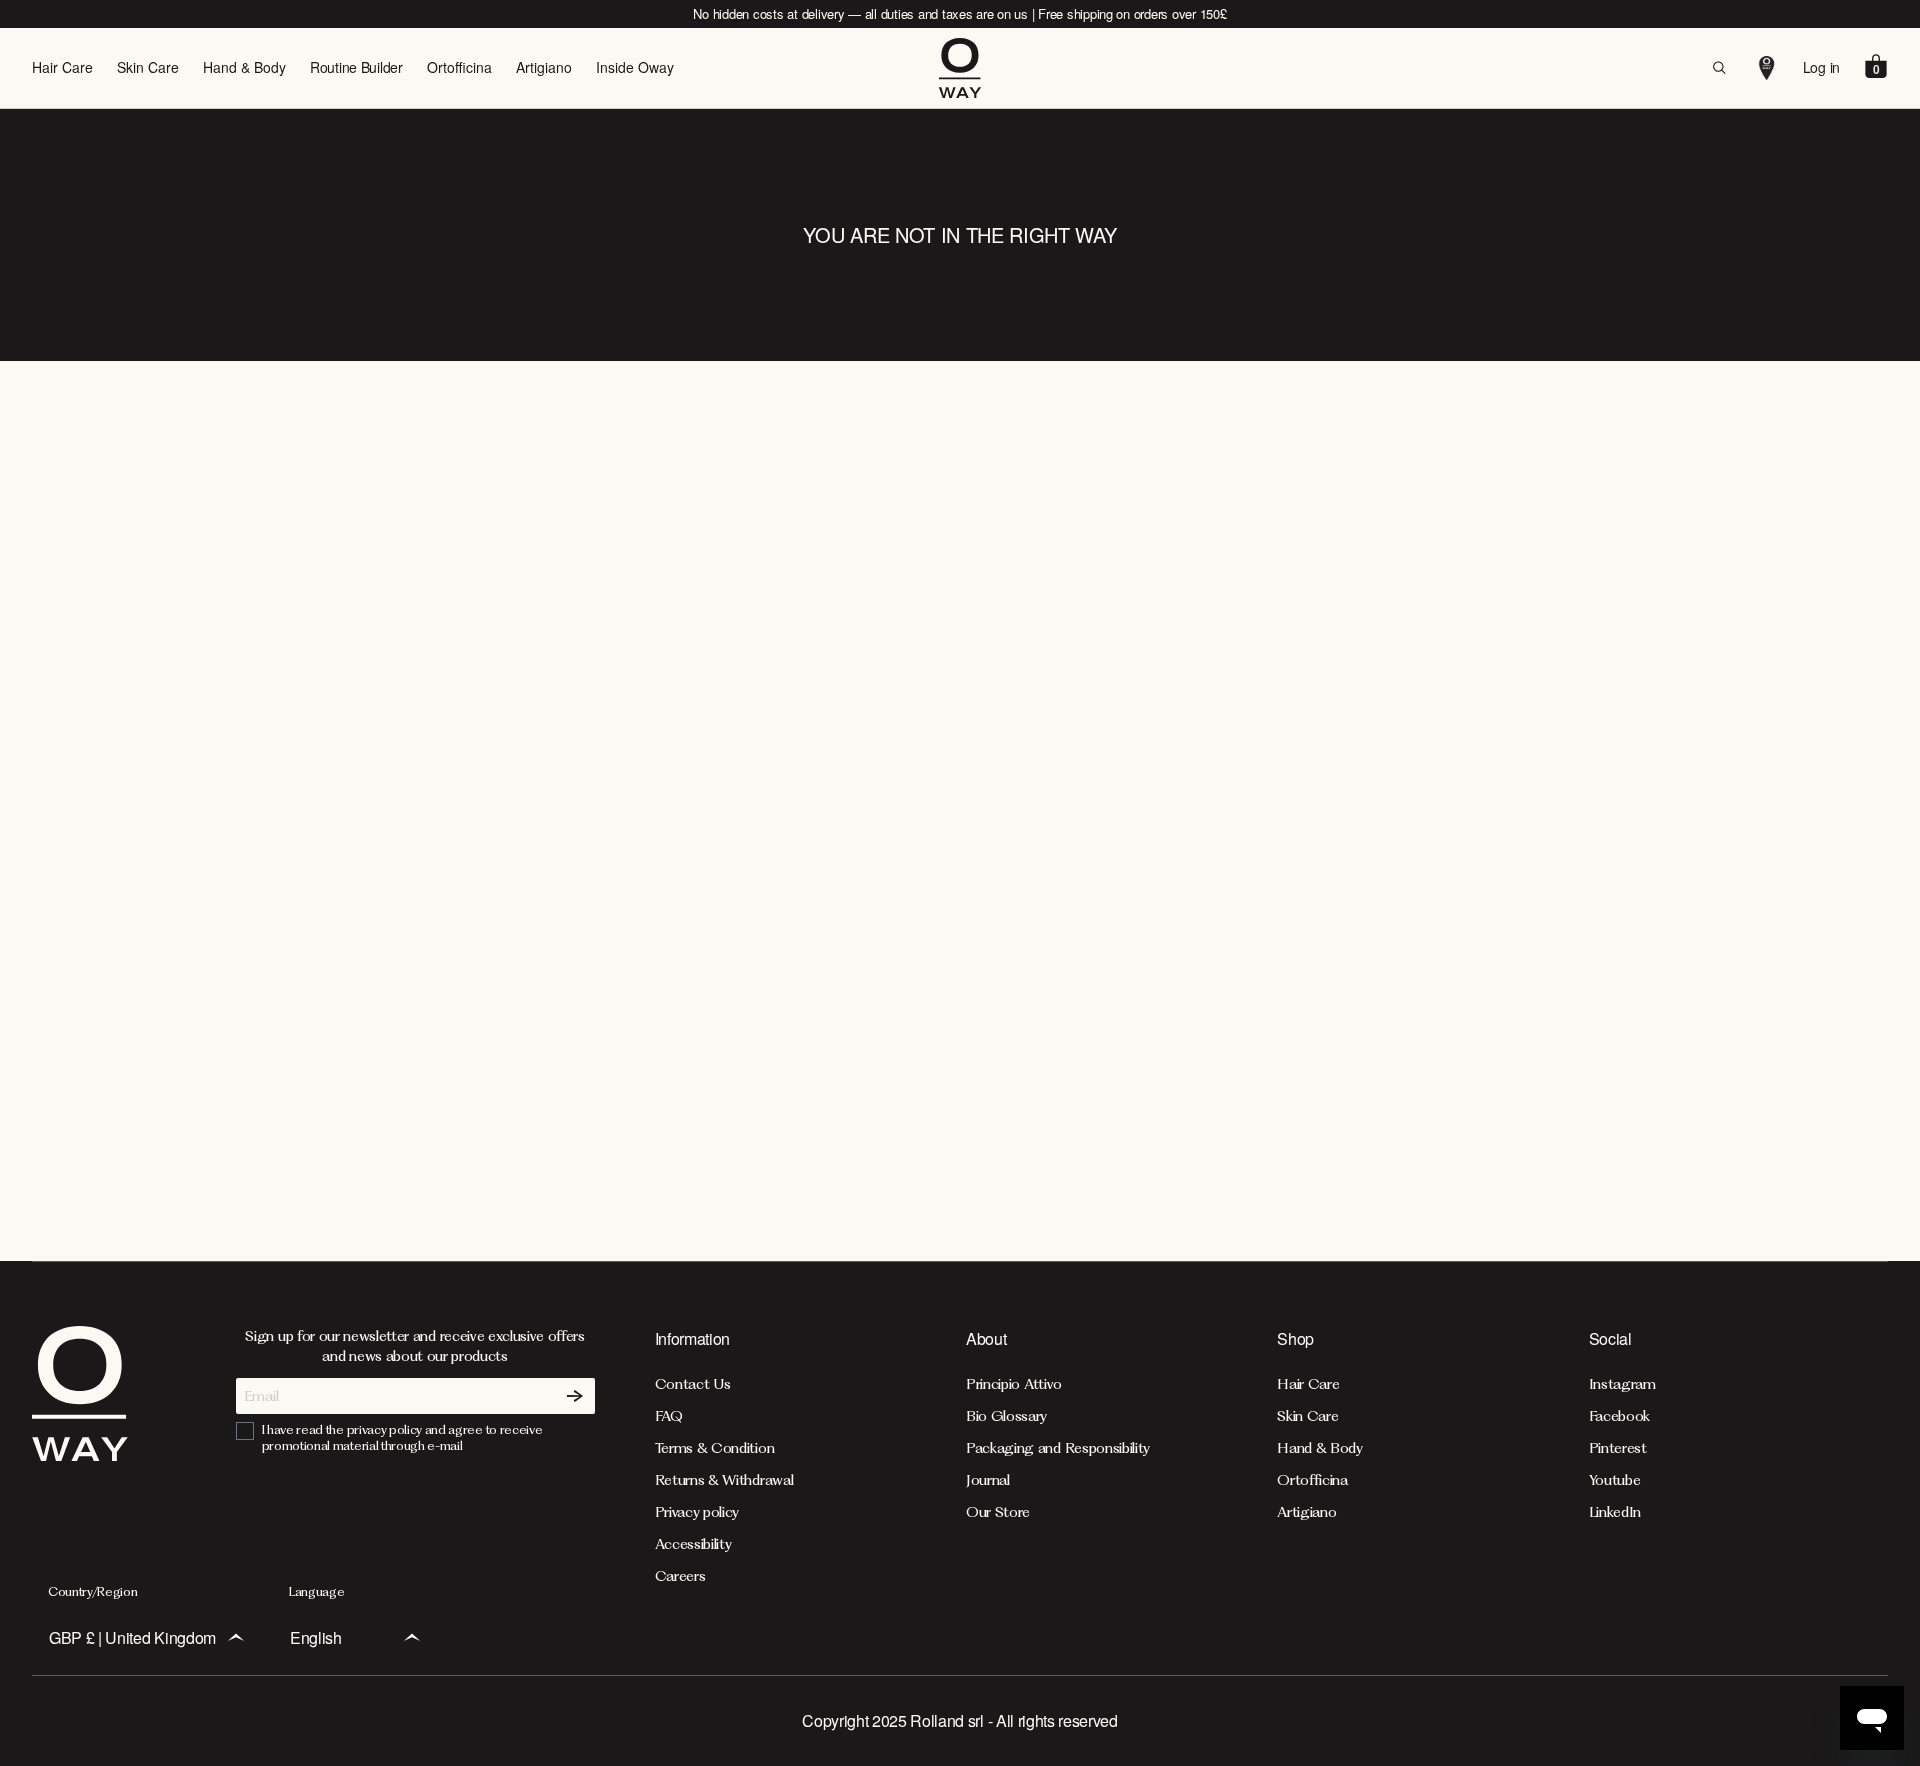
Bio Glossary (1006, 1416)
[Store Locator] (1767, 68)
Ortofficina (459, 67)
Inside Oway (635, 67)
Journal (988, 1480)
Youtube (1615, 1480)
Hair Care (62, 67)
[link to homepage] (80, 1455)
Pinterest (1618, 1448)
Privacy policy (697, 1512)
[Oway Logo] (960, 68)
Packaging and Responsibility (1058, 1448)
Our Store (998, 1512)
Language (316, 1591)
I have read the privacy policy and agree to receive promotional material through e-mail (402, 1437)
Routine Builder (356, 67)
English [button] (316, 1637)
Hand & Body (244, 67)
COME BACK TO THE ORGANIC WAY (960, 827)
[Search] (1719, 68)
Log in (1821, 67)
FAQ (669, 1416)
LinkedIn (1615, 1512)
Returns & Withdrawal (724, 1480)
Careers (680, 1576)
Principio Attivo (1014, 1384)
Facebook (1619, 1416)
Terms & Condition (715, 1448)
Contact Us (693, 1384)
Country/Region (93, 1591)
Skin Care (148, 67)
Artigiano (544, 67)
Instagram (1622, 1384)
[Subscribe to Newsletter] (575, 1396)
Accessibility (693, 1544)
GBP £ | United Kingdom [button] (132, 1637)
